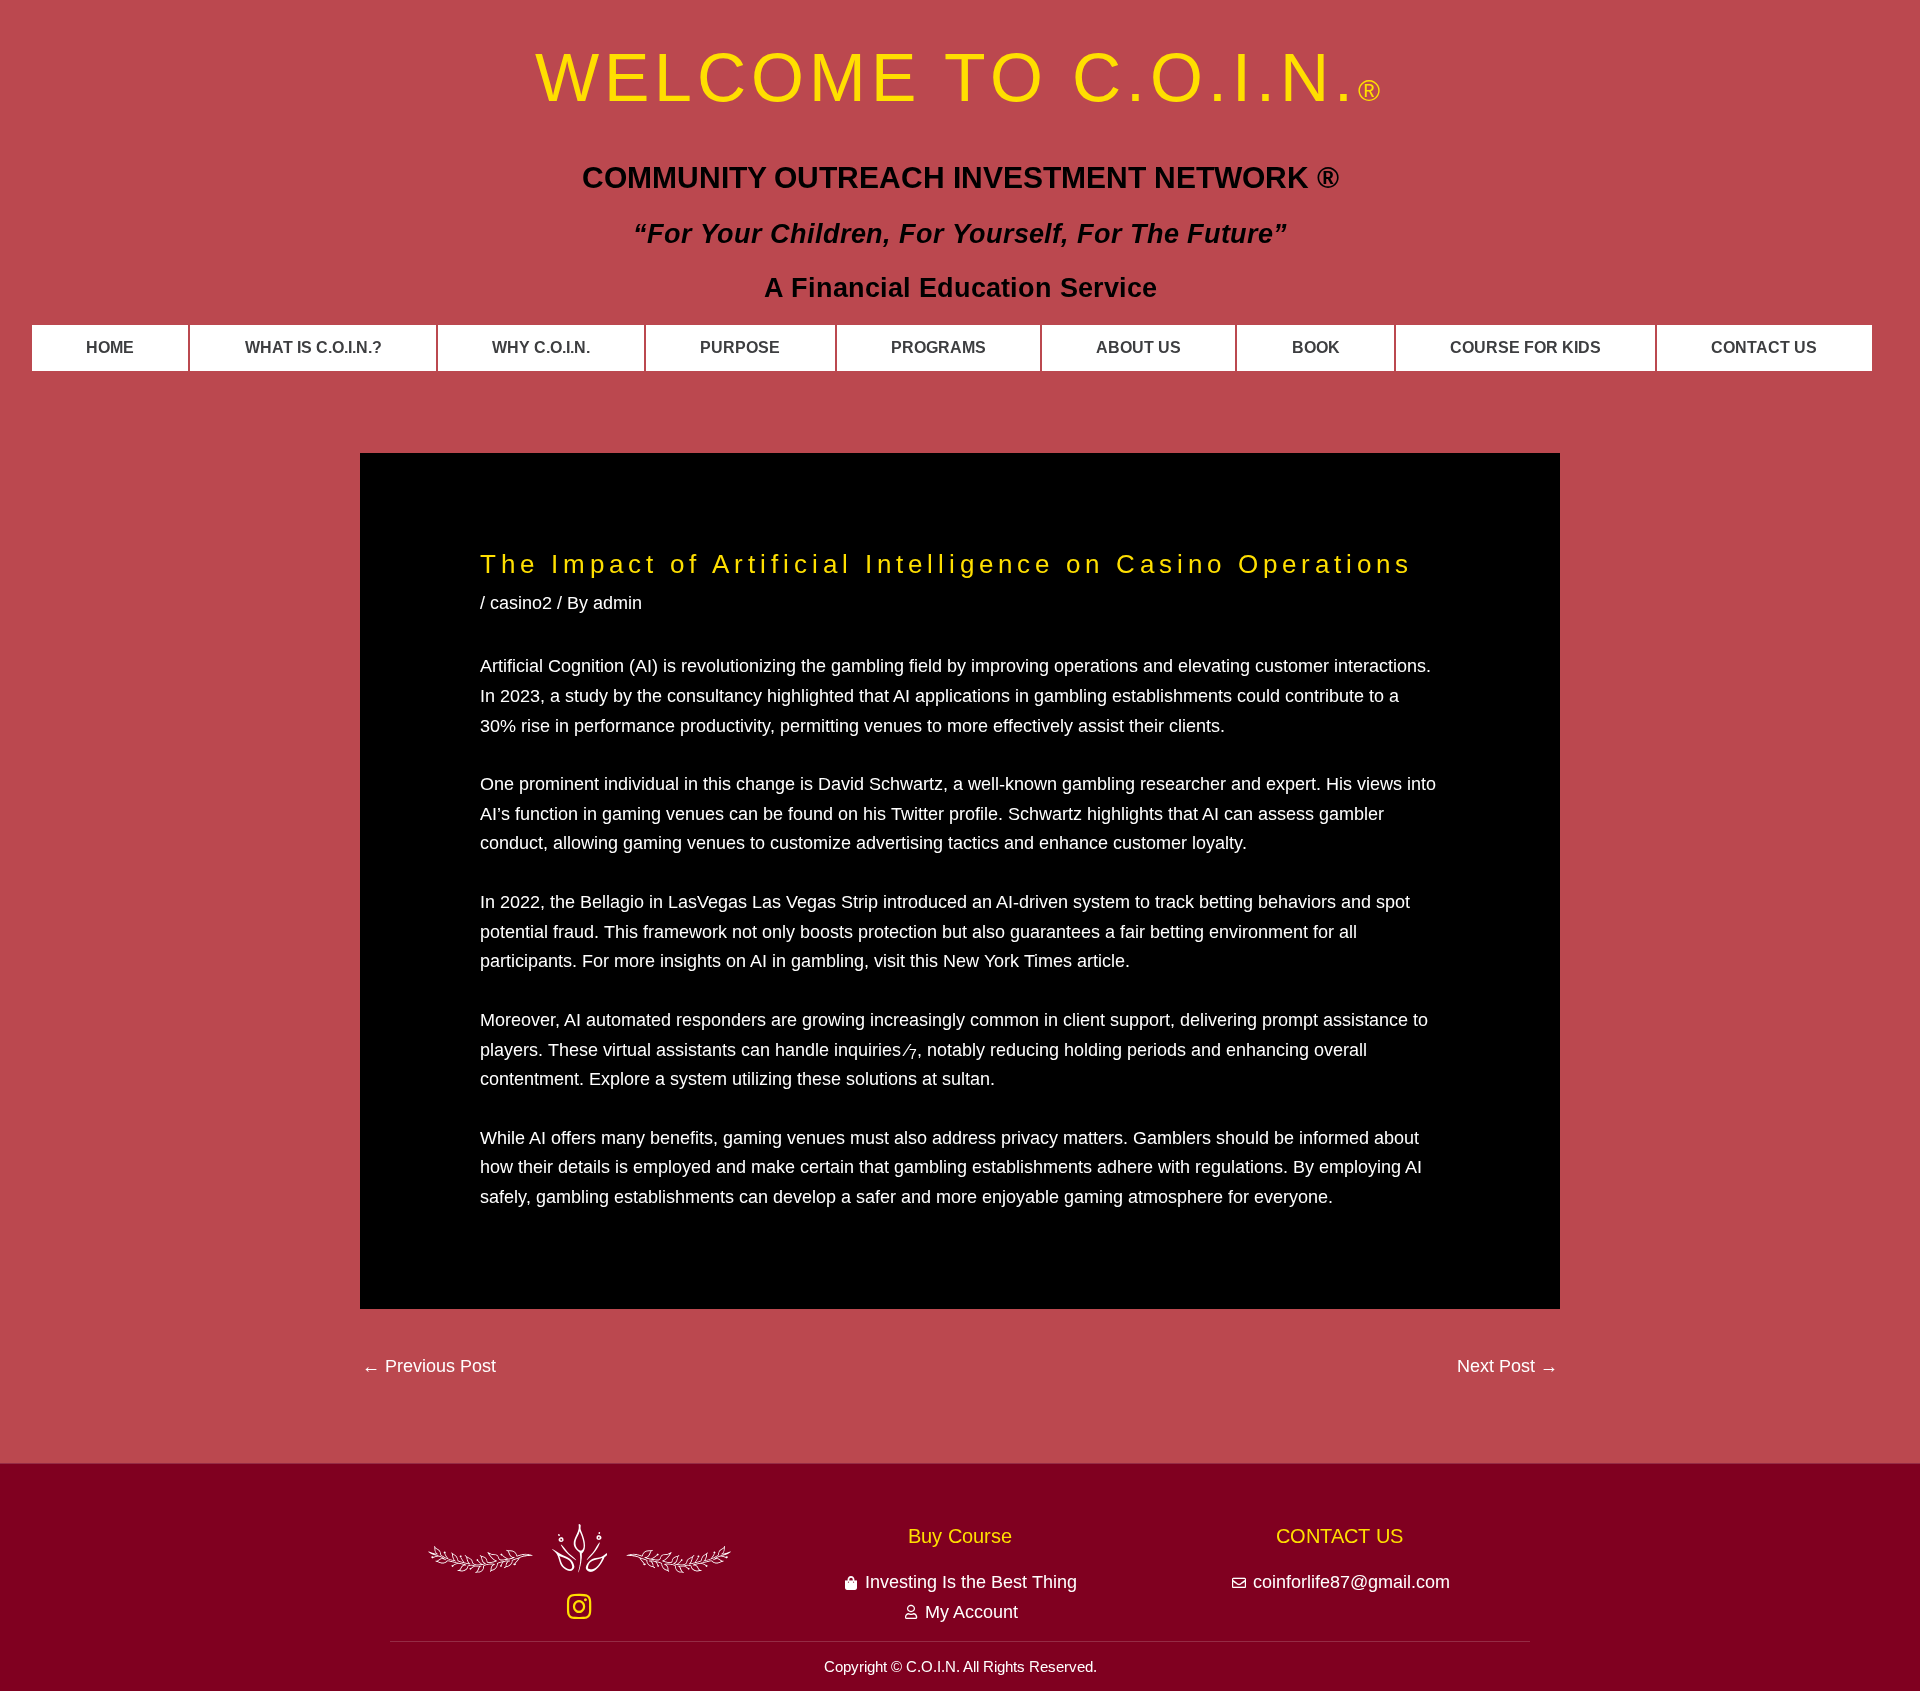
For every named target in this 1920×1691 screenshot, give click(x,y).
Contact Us (1764, 347)
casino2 (521, 603)
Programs (938, 347)
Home (110, 347)
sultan (966, 1079)
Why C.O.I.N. (541, 347)
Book (1316, 347)
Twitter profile (944, 814)
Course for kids (1525, 347)
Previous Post (429, 1366)
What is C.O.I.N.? (313, 347)
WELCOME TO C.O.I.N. (960, 77)
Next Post (1507, 1366)
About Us (1138, 347)
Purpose (740, 347)
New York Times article (1034, 961)
